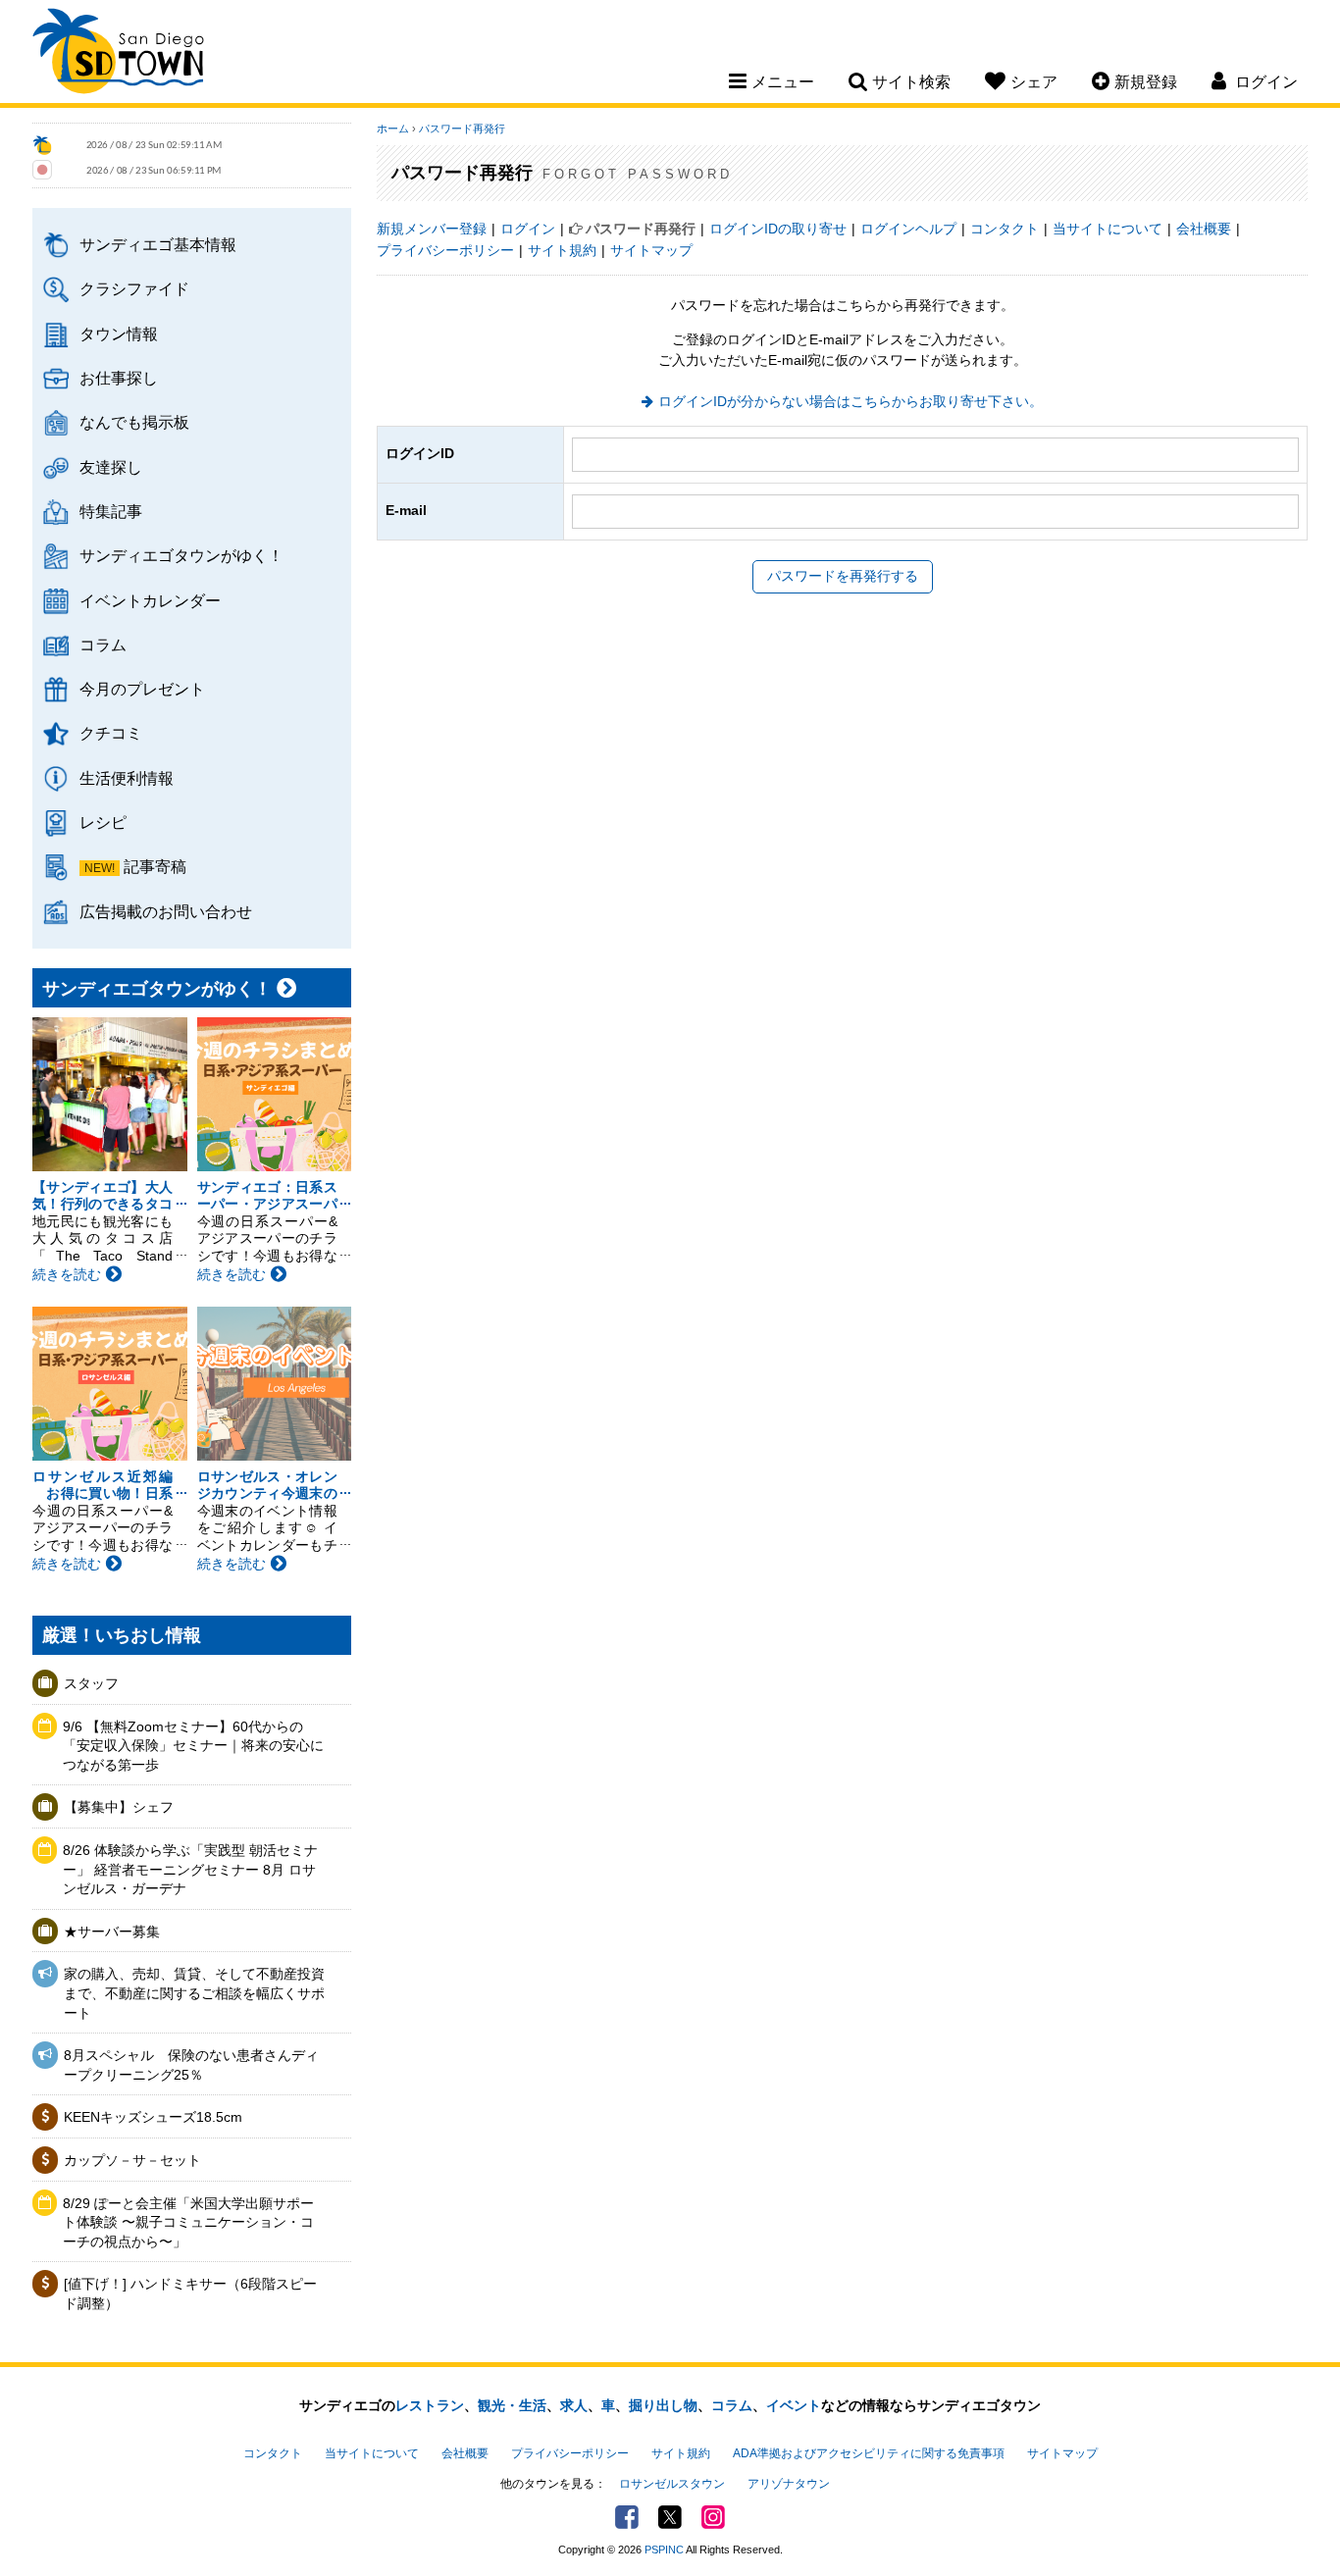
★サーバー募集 (112, 1932)
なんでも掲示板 (134, 422)
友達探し (111, 467)
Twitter (670, 2517)
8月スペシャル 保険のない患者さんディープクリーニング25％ (191, 2065)
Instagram (713, 2517)
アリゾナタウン (789, 2484)
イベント (794, 2405)
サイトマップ (651, 250)
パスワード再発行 (462, 129)
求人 (574, 2405)
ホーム (393, 129)
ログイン (528, 229)
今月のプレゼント (142, 689)
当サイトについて (1108, 229)
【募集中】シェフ (119, 1807)
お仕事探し (119, 378)
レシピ (103, 822)
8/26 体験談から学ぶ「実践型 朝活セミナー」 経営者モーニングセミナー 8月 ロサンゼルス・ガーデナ (190, 1869)
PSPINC (664, 2550)
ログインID (420, 453)
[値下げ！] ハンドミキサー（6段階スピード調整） (190, 2293)
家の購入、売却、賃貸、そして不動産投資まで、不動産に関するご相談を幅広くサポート (194, 1993)
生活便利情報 (127, 778)
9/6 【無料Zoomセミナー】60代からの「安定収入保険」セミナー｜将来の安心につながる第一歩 (193, 1746)
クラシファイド (134, 288)
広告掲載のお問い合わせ (166, 911)
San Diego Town (118, 54)
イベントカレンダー (150, 600)
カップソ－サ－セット (132, 2160)
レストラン (430, 2405)
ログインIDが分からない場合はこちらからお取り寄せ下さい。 (850, 401)
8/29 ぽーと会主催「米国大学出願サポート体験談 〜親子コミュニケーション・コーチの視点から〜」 (188, 2222)
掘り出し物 (663, 2405)
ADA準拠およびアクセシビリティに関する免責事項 (869, 2453)
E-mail (406, 510)
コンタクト (1005, 229)
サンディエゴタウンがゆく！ (181, 555)
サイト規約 (562, 250)
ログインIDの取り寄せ (778, 229)
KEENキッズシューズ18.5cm (153, 2117)
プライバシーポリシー (445, 250)
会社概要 (1204, 229)
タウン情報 (119, 334)
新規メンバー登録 (432, 229)
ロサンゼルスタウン (672, 2484)
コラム (103, 644)
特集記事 (111, 511)
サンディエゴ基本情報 (158, 244)
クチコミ (111, 733)
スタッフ (91, 1683)
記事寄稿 (155, 866)
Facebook (627, 2517)
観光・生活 (512, 2405)
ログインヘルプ (908, 229)
